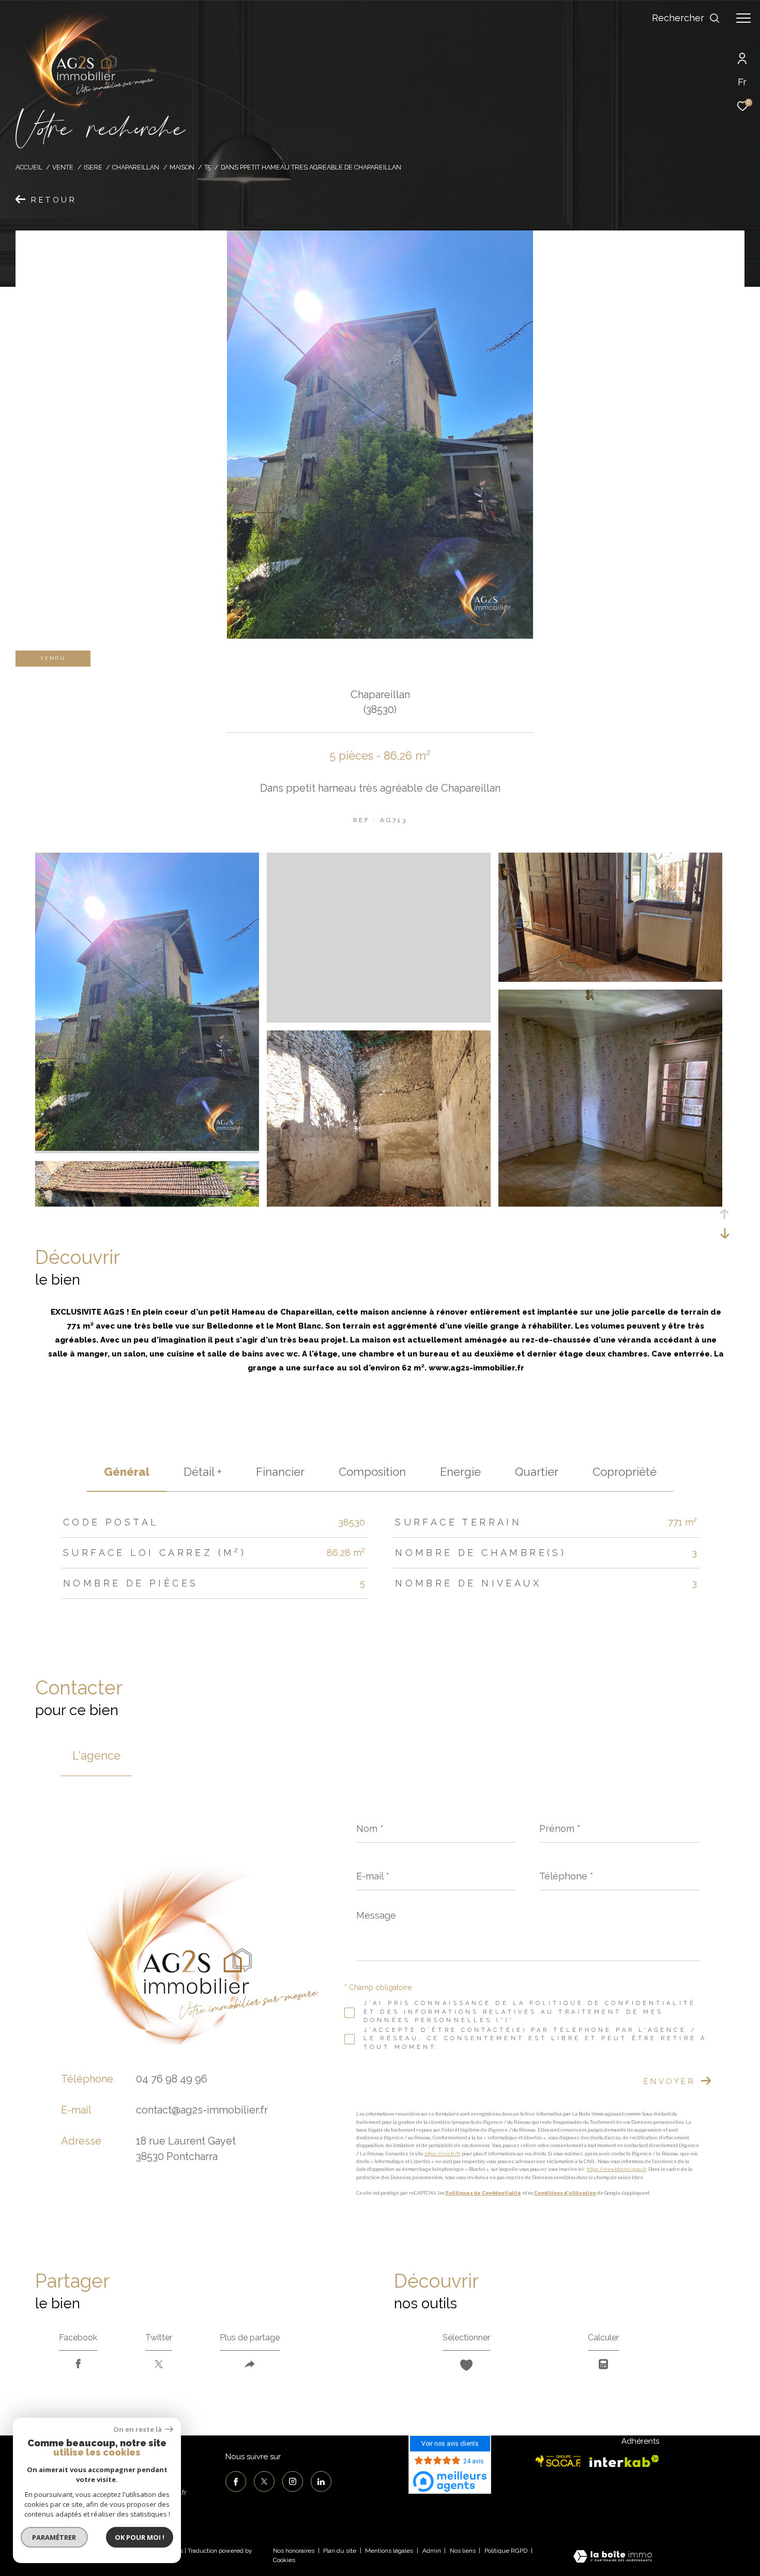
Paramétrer (55, 2537)
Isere (93, 167)
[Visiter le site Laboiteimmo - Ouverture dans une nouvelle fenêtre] (613, 2557)
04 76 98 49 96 (172, 2079)
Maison (182, 167)
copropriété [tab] (625, 1472)
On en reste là (138, 2430)
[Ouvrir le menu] (743, 18)
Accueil (29, 167)
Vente (63, 167)
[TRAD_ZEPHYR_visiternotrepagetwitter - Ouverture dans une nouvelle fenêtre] (264, 2481)
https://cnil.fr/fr (443, 2154)
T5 (207, 167)
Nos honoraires (294, 2551)
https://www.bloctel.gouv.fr (617, 2170)
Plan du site (340, 2551)
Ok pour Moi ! (140, 2537)
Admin (432, 2551)
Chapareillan (136, 167)
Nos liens (463, 2551)
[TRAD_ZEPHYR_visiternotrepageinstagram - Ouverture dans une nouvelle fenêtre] (293, 2481)
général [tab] (127, 1472)
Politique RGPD (506, 2551)
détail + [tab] (203, 1472)
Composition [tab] (372, 1472)
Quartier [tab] (537, 1472)
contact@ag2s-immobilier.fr (202, 2110)
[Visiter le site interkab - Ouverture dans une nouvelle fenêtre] (624, 2461)
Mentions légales (390, 2551)
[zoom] (147, 1148)
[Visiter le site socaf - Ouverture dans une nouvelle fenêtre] (558, 2461)
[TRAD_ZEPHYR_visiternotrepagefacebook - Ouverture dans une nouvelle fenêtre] (236, 2481)
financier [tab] (280, 1472)
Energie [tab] (460, 1472)
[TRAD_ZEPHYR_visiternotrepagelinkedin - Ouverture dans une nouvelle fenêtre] (321, 2481)
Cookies (284, 2560)
